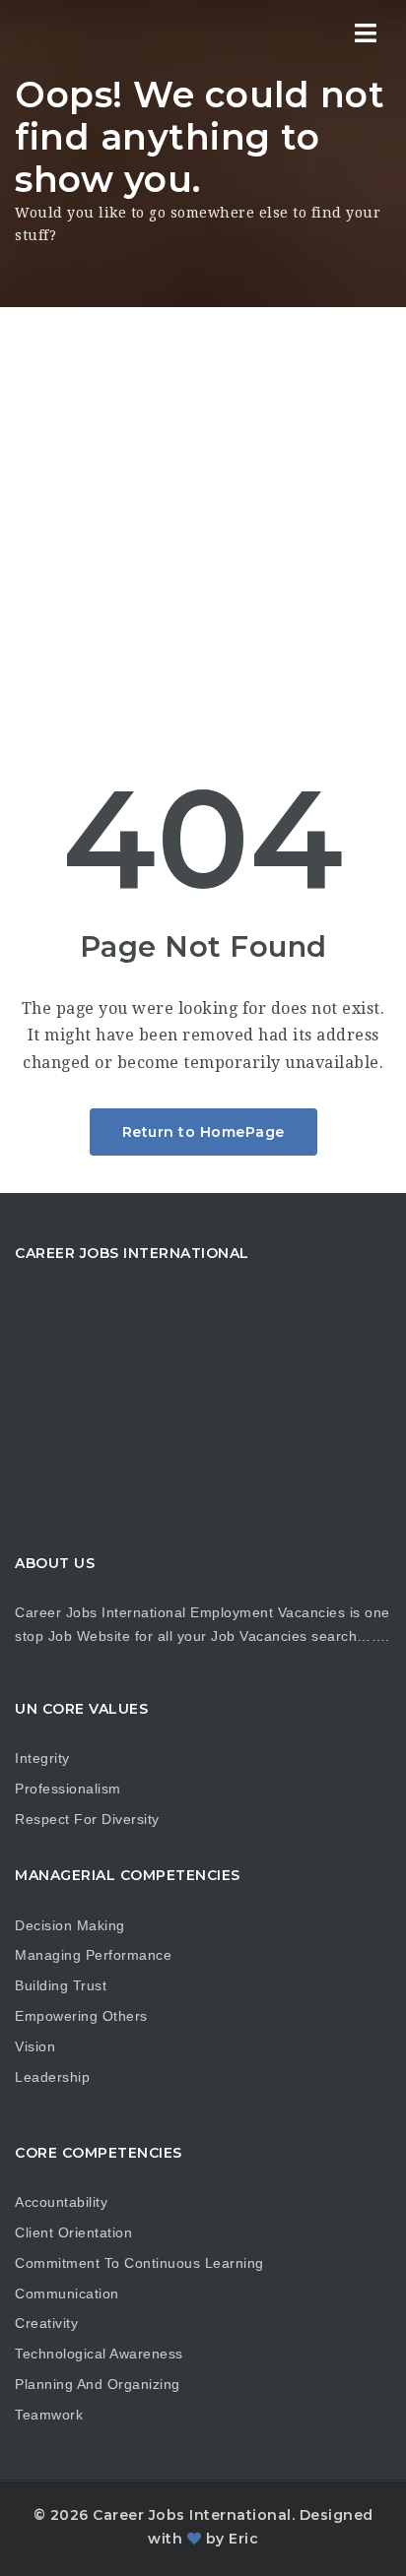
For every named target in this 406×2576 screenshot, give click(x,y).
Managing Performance (93, 1955)
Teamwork (49, 2415)
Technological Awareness (99, 2354)
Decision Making (70, 1925)
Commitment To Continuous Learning (139, 2263)
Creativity (46, 2323)
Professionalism (68, 1789)
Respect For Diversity (87, 1819)
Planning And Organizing (98, 2384)
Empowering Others (81, 2016)
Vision (35, 2046)
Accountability (61, 2202)
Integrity (42, 1758)
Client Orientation (73, 2232)
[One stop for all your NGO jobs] (39, 34)
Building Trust (61, 1985)
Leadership (52, 2077)
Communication (67, 2293)
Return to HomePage (203, 1132)
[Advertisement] (203, 520)
